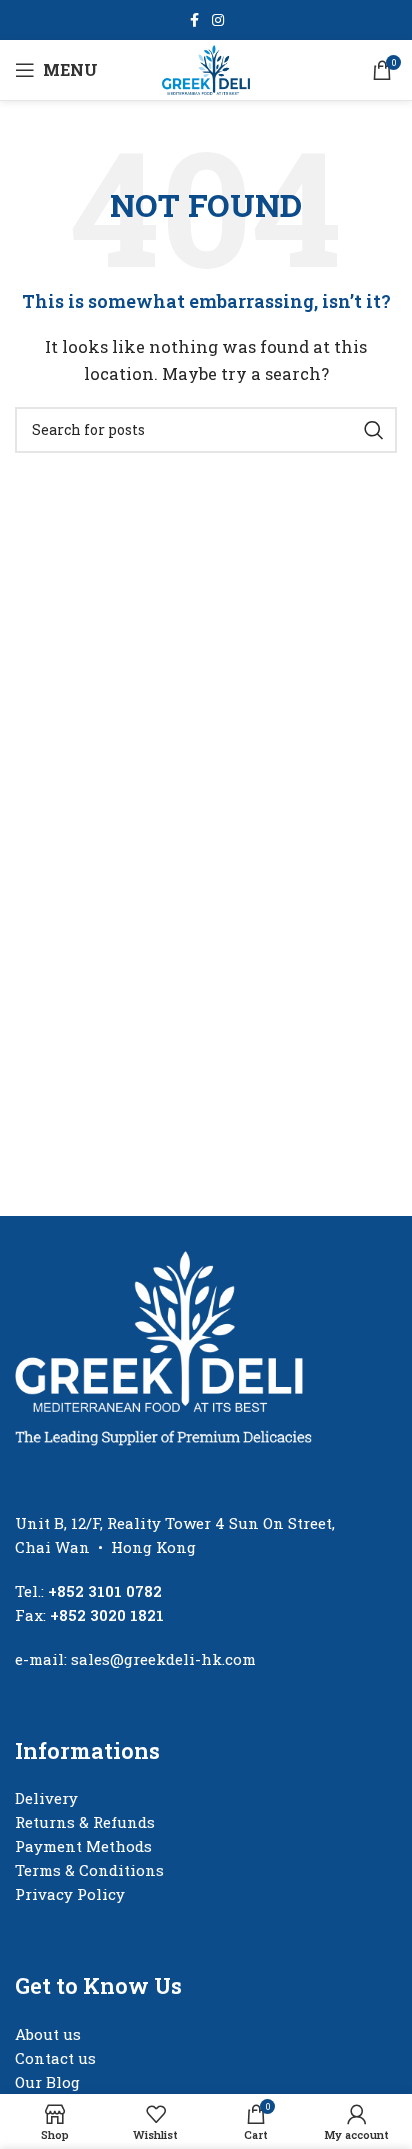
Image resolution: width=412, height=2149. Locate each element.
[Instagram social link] (218, 20)
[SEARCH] (374, 430)
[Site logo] (206, 68)
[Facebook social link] (194, 20)
